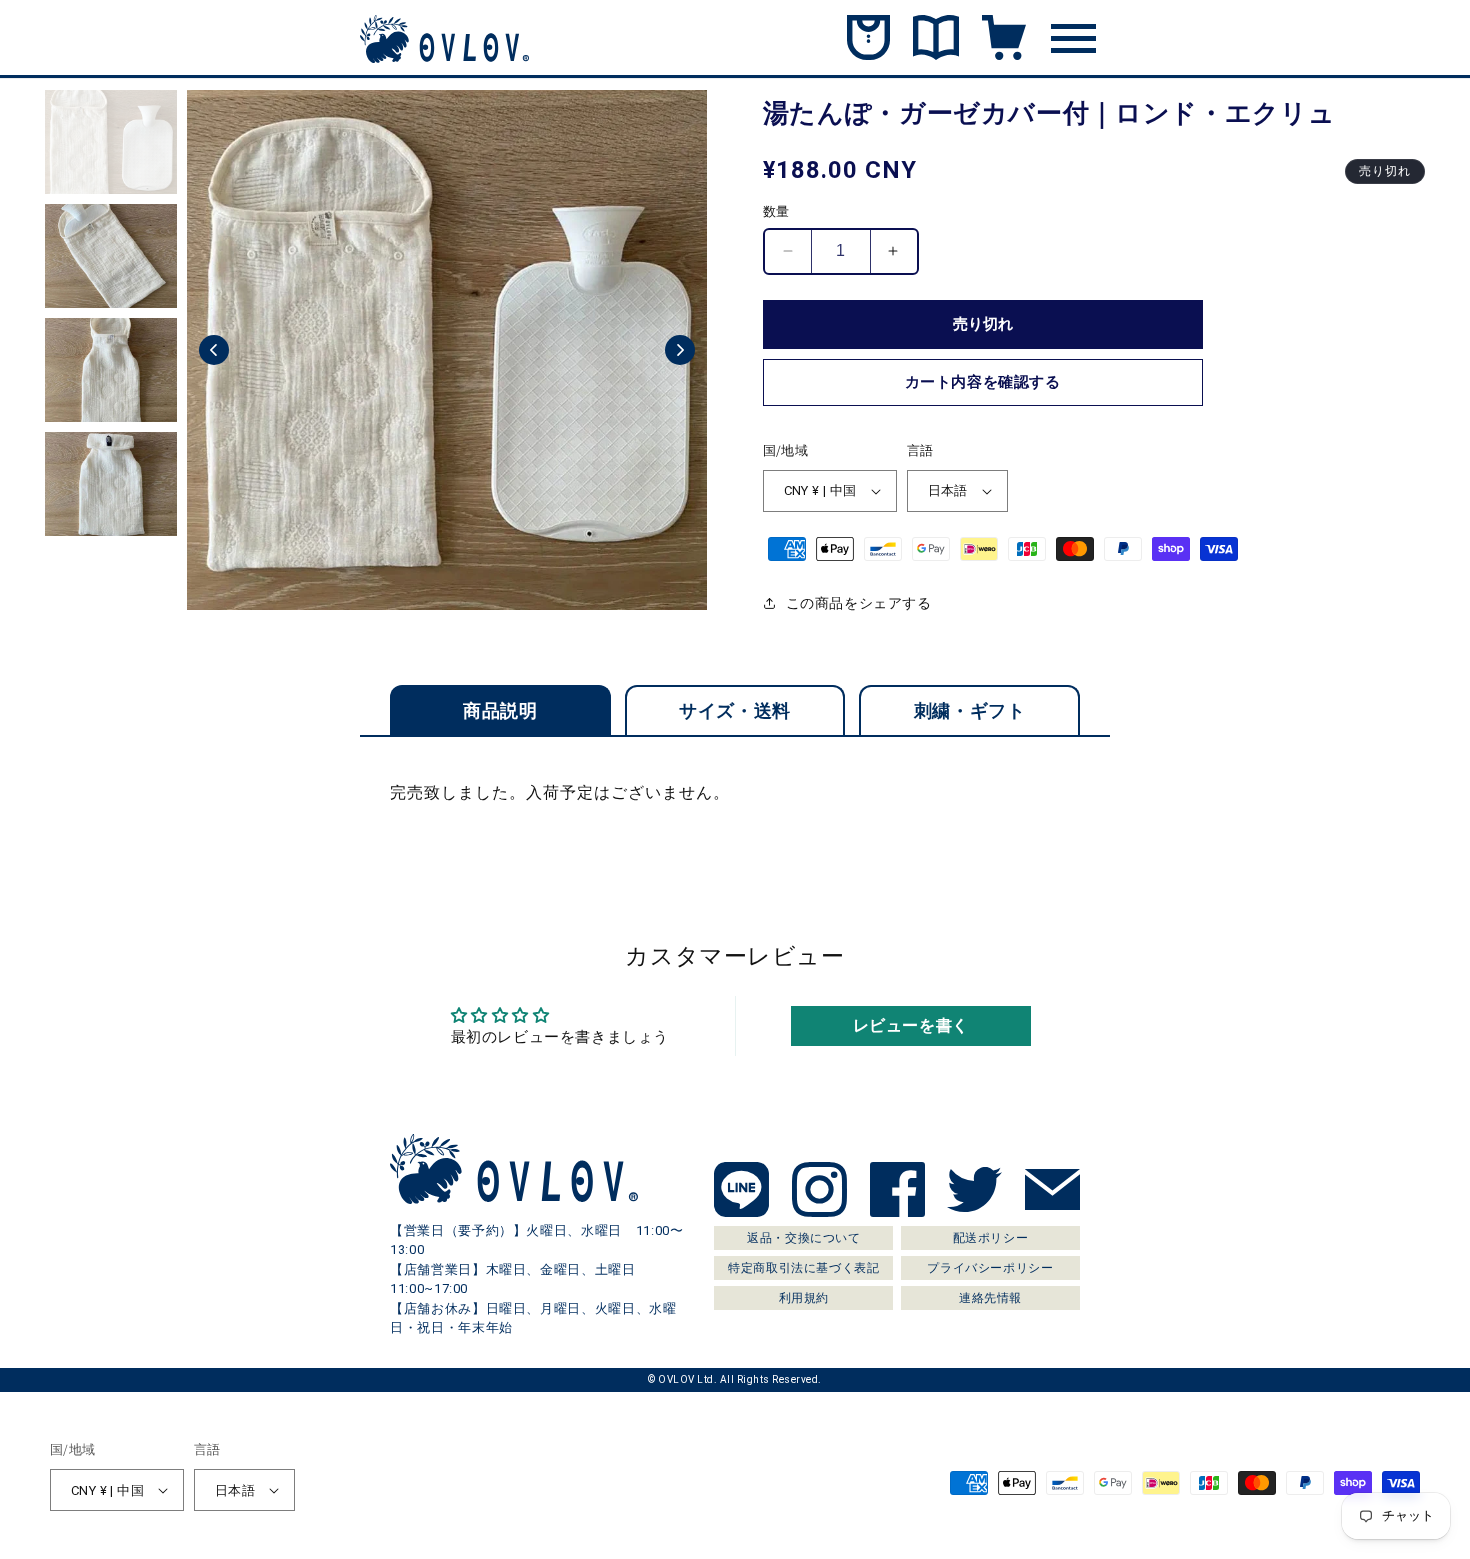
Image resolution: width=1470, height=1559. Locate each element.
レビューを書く (911, 1025)
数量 (776, 211)
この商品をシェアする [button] (859, 603)
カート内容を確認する (983, 382)
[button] (214, 350)
